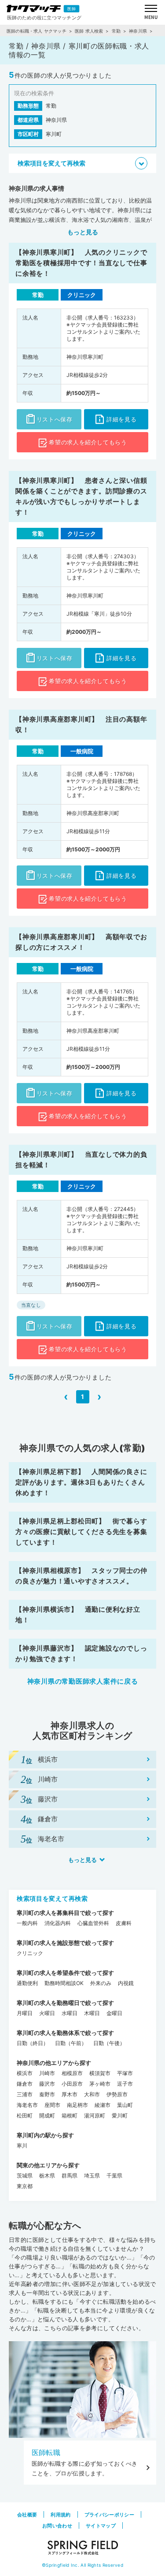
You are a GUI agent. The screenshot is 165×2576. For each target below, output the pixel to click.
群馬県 (70, 2175)
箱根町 (70, 2115)
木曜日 (92, 2013)
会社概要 (27, 2515)
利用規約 (60, 2515)
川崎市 (47, 2073)
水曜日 (70, 2013)
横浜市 (25, 2073)
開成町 (47, 2115)
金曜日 (114, 2013)
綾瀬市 (103, 2105)
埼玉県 (92, 2175)
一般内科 (27, 1923)
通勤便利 (27, 1983)
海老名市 (27, 2105)
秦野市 (47, 2094)
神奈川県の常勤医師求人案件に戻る (83, 1681)
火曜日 (47, 2013)
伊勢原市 (117, 2094)
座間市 (52, 2105)
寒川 (22, 2145)
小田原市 (72, 2084)
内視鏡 (126, 1983)
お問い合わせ (57, 2526)
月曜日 (25, 2013)
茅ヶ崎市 (100, 2084)
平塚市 (125, 2073)
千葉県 (114, 2175)
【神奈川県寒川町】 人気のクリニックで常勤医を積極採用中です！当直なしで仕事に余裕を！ (81, 263)
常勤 (116, 31)
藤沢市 (47, 2084)
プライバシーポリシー (109, 2515)
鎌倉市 (25, 2084)
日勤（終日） (33, 2043)
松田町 (25, 2115)
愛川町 (120, 2115)
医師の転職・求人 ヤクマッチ (37, 31)
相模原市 (72, 2073)
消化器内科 (58, 1923)
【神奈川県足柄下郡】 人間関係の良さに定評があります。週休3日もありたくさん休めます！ (81, 1482)
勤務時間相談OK (64, 1983)
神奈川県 (138, 31)
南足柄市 (77, 2105)
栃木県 (47, 2175)
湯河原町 (95, 2115)
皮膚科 (124, 1923)
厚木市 (70, 2094)
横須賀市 (100, 2073)
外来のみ (101, 1983)
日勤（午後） (109, 2043)
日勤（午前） (71, 2043)
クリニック (30, 1953)
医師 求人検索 (89, 31)
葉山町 (125, 2105)
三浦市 (25, 2094)
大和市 (92, 2094)
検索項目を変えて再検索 (52, 1898)
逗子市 (125, 2084)
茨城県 (25, 2175)
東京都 (25, 2186)
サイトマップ (101, 2526)
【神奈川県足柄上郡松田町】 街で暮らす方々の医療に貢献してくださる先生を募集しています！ (81, 1532)
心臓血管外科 (93, 1923)
